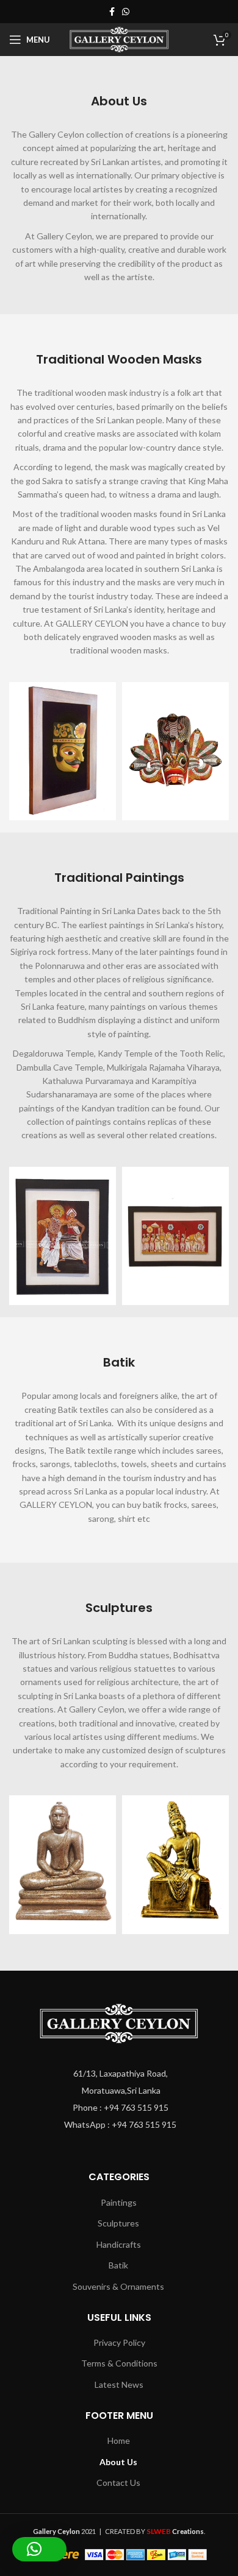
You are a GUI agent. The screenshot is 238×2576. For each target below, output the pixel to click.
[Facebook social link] (112, 12)
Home (119, 2441)
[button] (39, 2549)
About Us (118, 2462)
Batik (118, 2265)
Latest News (119, 2384)
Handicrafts (119, 2244)
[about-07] (63, 1865)
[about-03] (63, 1236)
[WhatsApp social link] (126, 12)
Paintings (119, 2202)
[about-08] (175, 1865)
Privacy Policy (119, 2342)
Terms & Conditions (119, 2363)
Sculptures (118, 2223)
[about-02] (175, 751)
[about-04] (175, 1236)
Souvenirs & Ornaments (118, 2286)
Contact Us (118, 2483)
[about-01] (63, 751)
